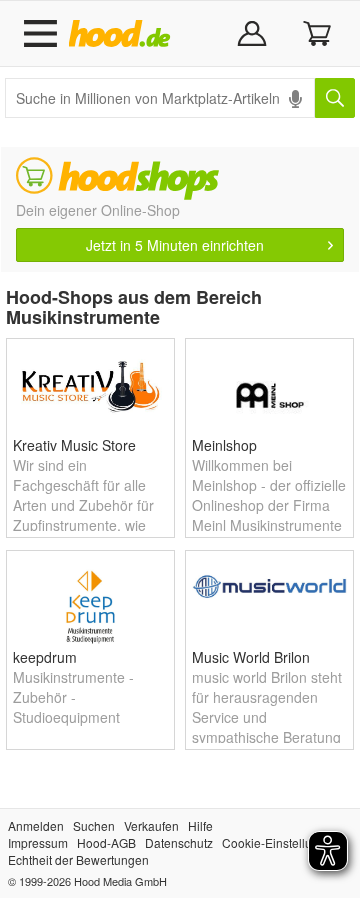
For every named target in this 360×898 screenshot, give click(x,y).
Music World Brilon (251, 657)
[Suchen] (335, 98)
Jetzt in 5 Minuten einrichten (175, 245)
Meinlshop (224, 445)
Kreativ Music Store (74, 445)
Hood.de (123, 34)
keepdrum (45, 657)
